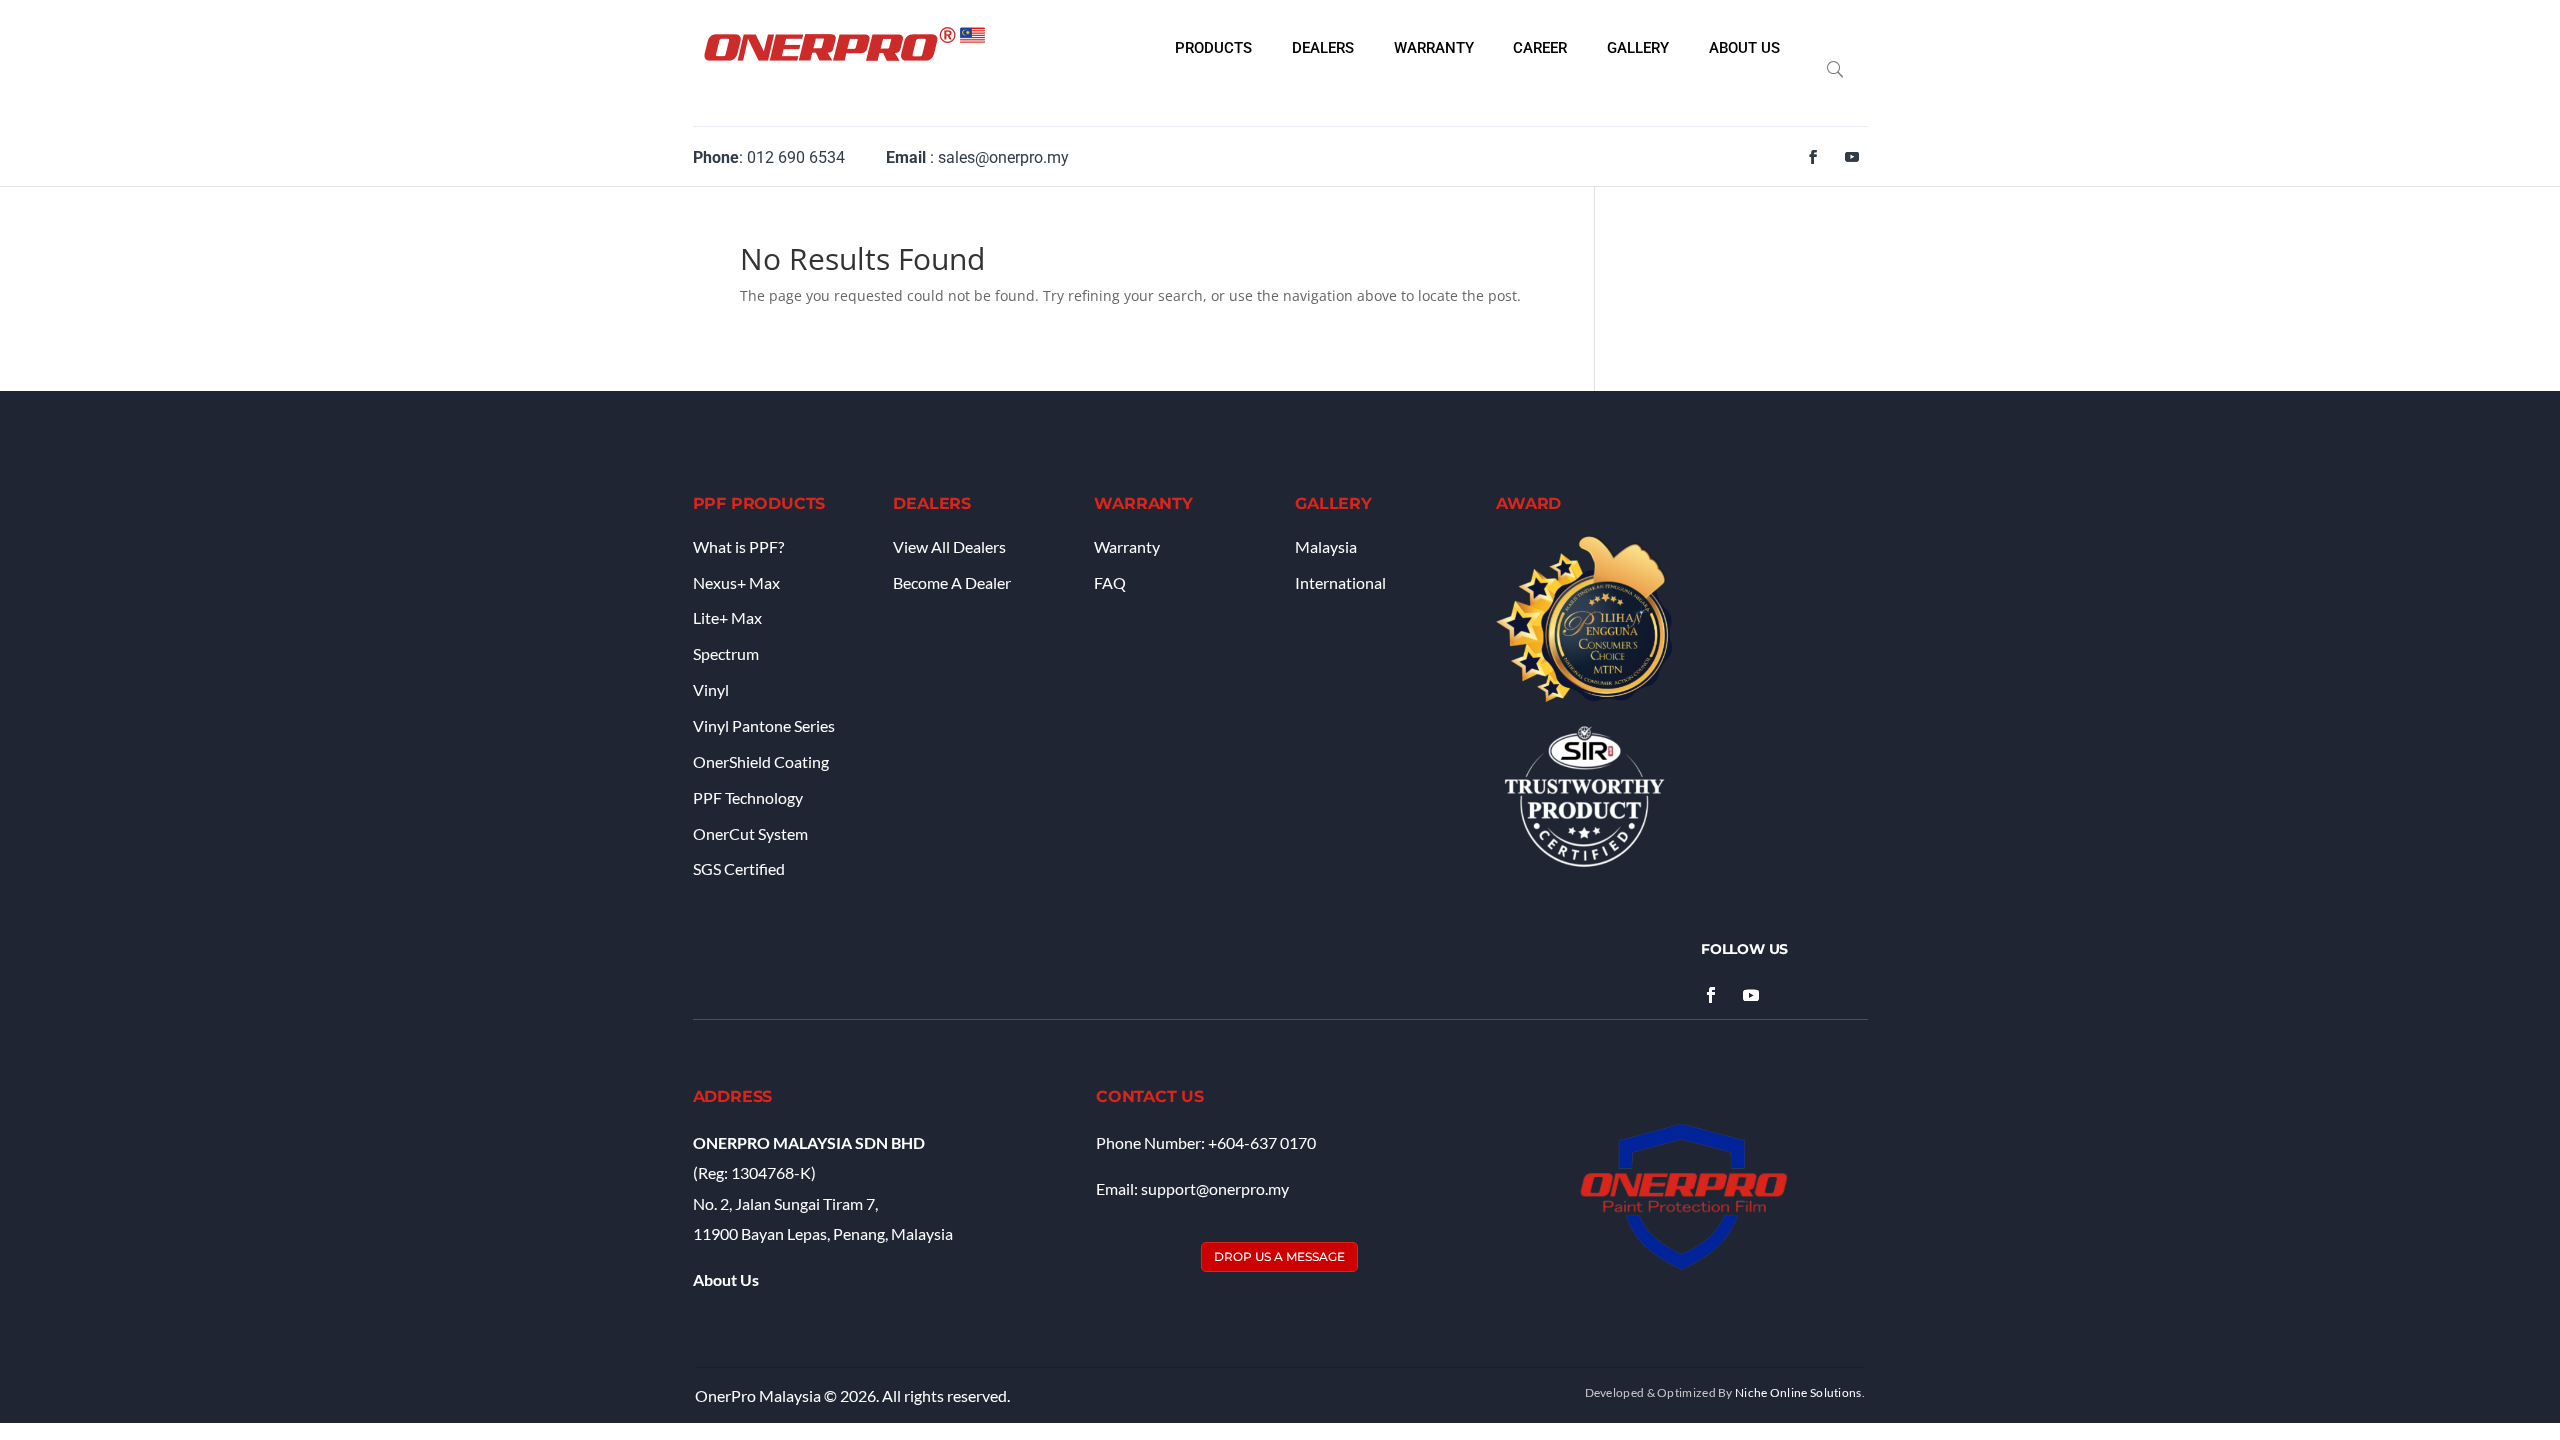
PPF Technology (748, 797)
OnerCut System (750, 833)
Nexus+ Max (736, 582)
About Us (1744, 49)
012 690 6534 (796, 157)
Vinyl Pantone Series (764, 725)
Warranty (1434, 49)
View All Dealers (949, 546)
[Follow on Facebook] (1813, 157)
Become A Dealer (952, 582)
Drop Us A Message (1279, 1256)
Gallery (1638, 49)
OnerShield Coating (761, 761)
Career (1540, 49)
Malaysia (1326, 546)
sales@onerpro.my (1003, 157)
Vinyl (711, 689)
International (1340, 582)
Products (1213, 49)
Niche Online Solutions (1798, 1392)
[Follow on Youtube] (1852, 157)
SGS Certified (739, 868)
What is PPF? (738, 546)
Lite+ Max (727, 617)
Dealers (1323, 49)
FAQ (1110, 582)
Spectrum (726, 653)
